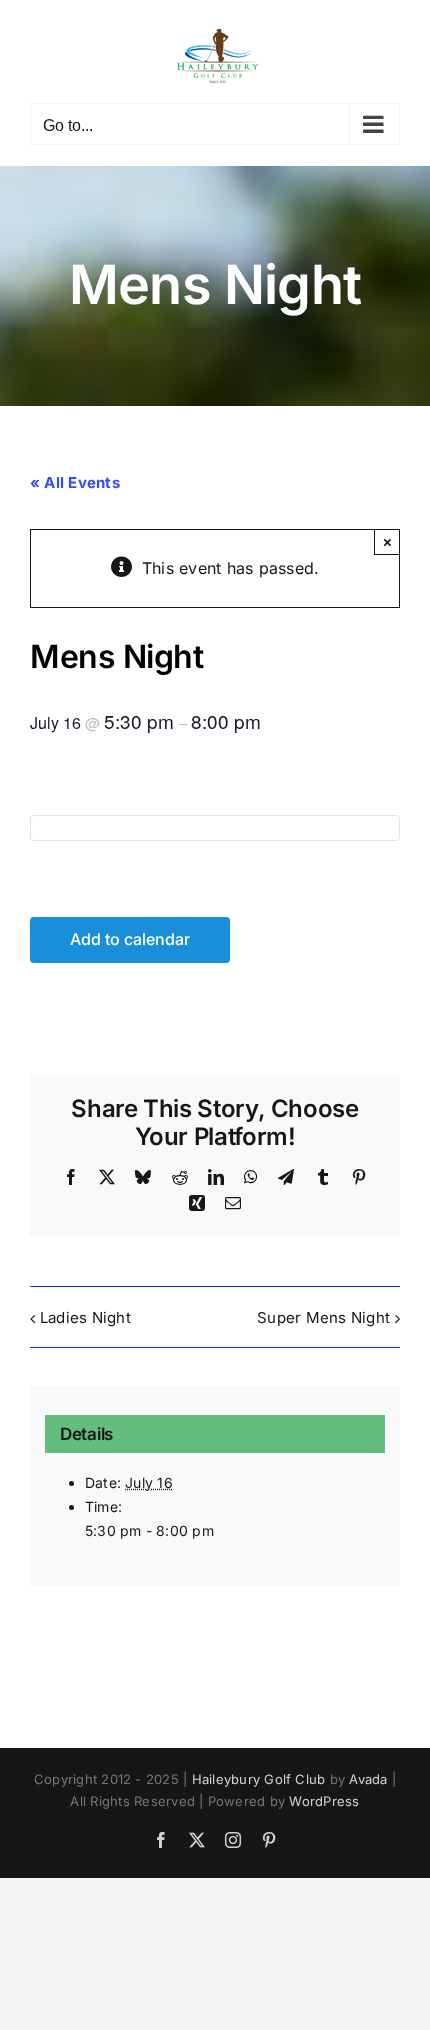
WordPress (324, 1801)
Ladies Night (85, 1317)
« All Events (75, 482)
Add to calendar (130, 939)
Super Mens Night (323, 1317)
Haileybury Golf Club (259, 1779)
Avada (368, 1779)
